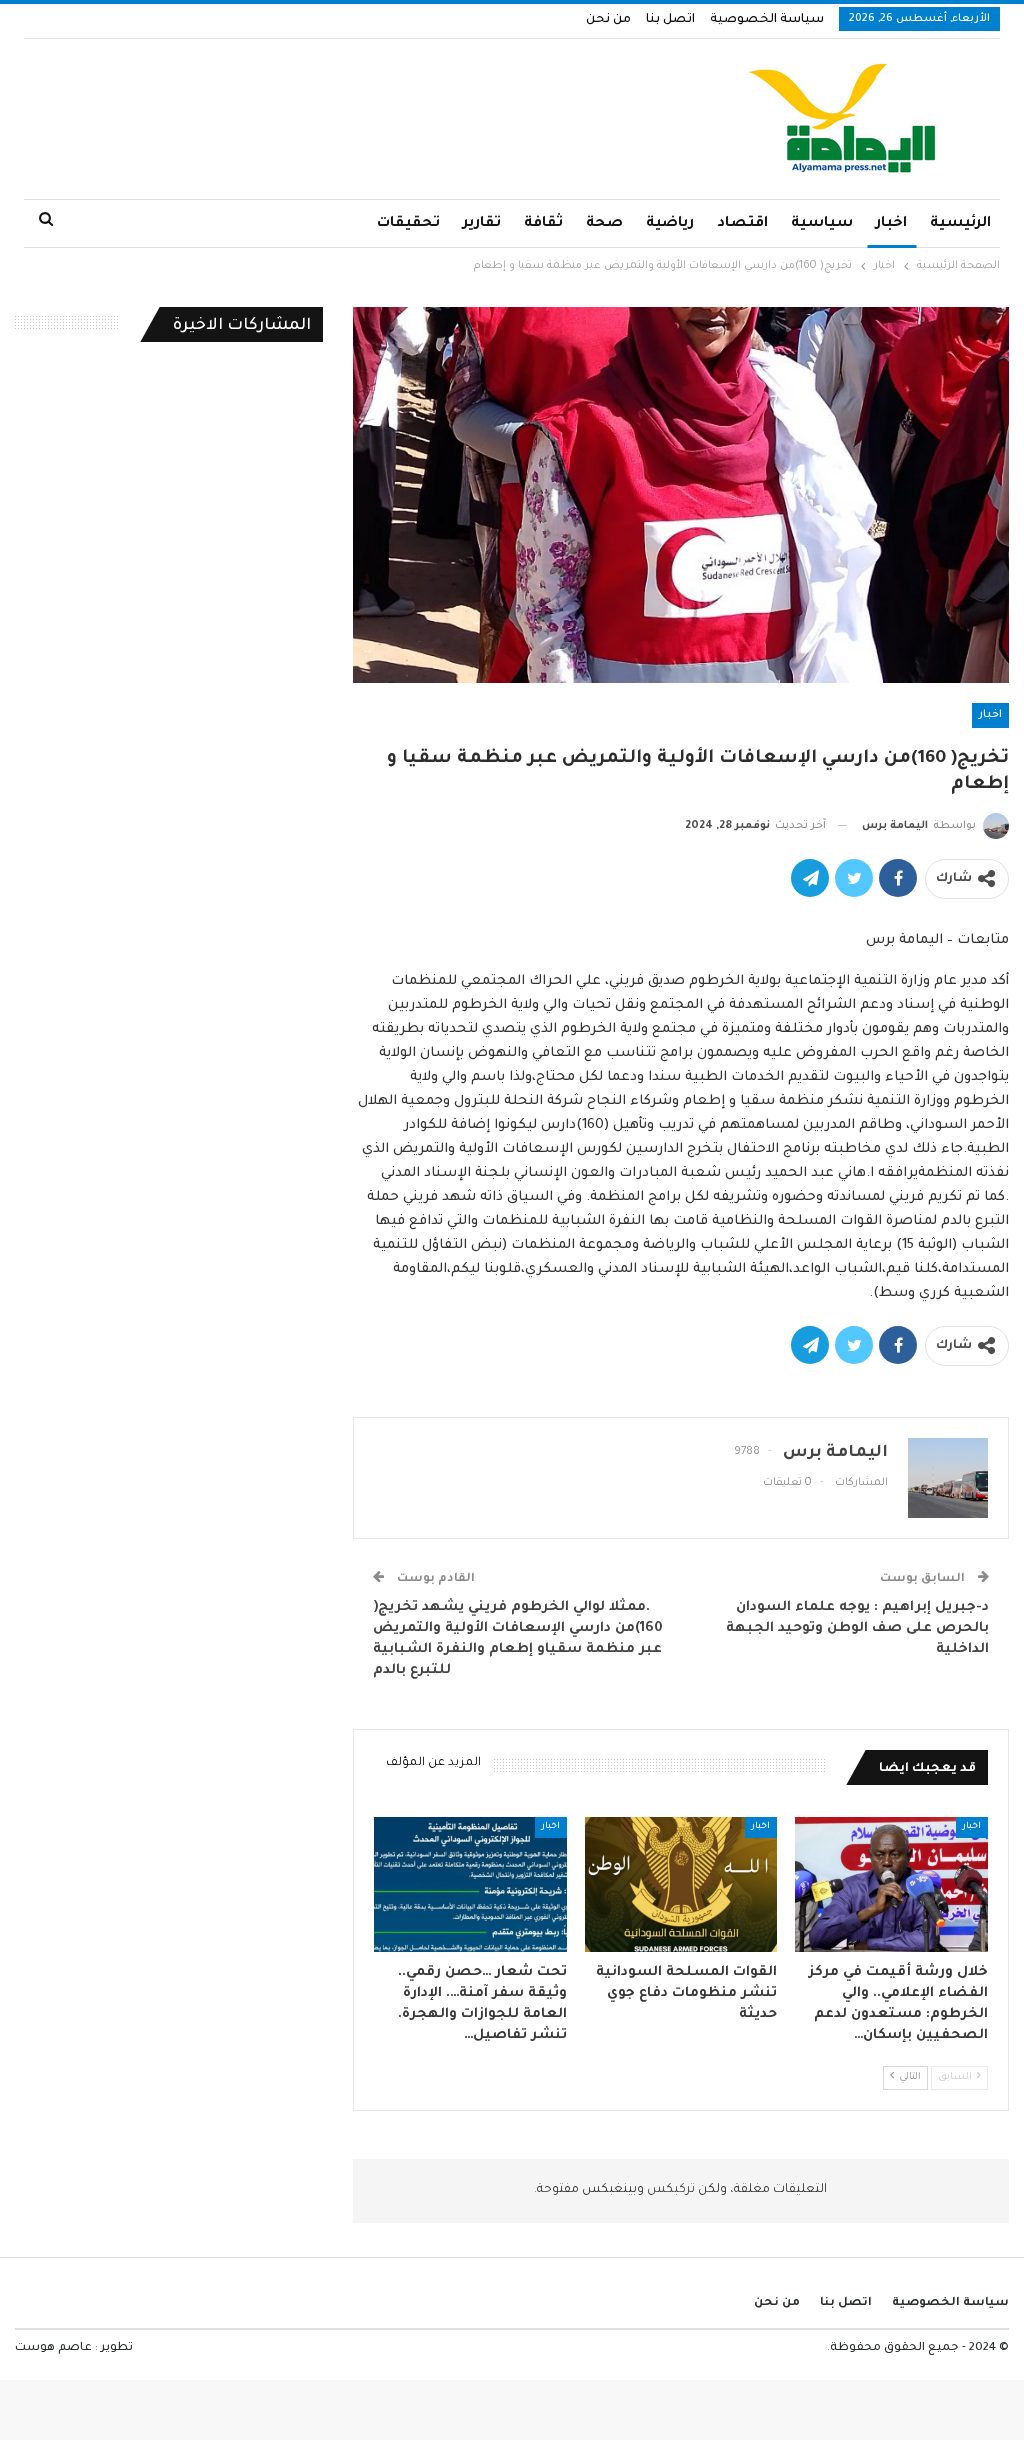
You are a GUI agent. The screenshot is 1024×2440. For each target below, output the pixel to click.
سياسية (822, 224)
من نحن (608, 20)
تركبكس (669, 2190)
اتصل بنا (670, 20)
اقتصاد (742, 224)
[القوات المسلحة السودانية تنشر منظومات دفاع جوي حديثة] (681, 1884)
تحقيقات (408, 224)
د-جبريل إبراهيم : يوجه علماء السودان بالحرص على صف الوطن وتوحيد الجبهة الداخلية (857, 1628)
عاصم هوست (53, 2348)
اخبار (891, 224)
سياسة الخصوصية (767, 20)
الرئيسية (960, 224)
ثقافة (543, 224)
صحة (604, 224)
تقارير (482, 224)
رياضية (670, 224)
